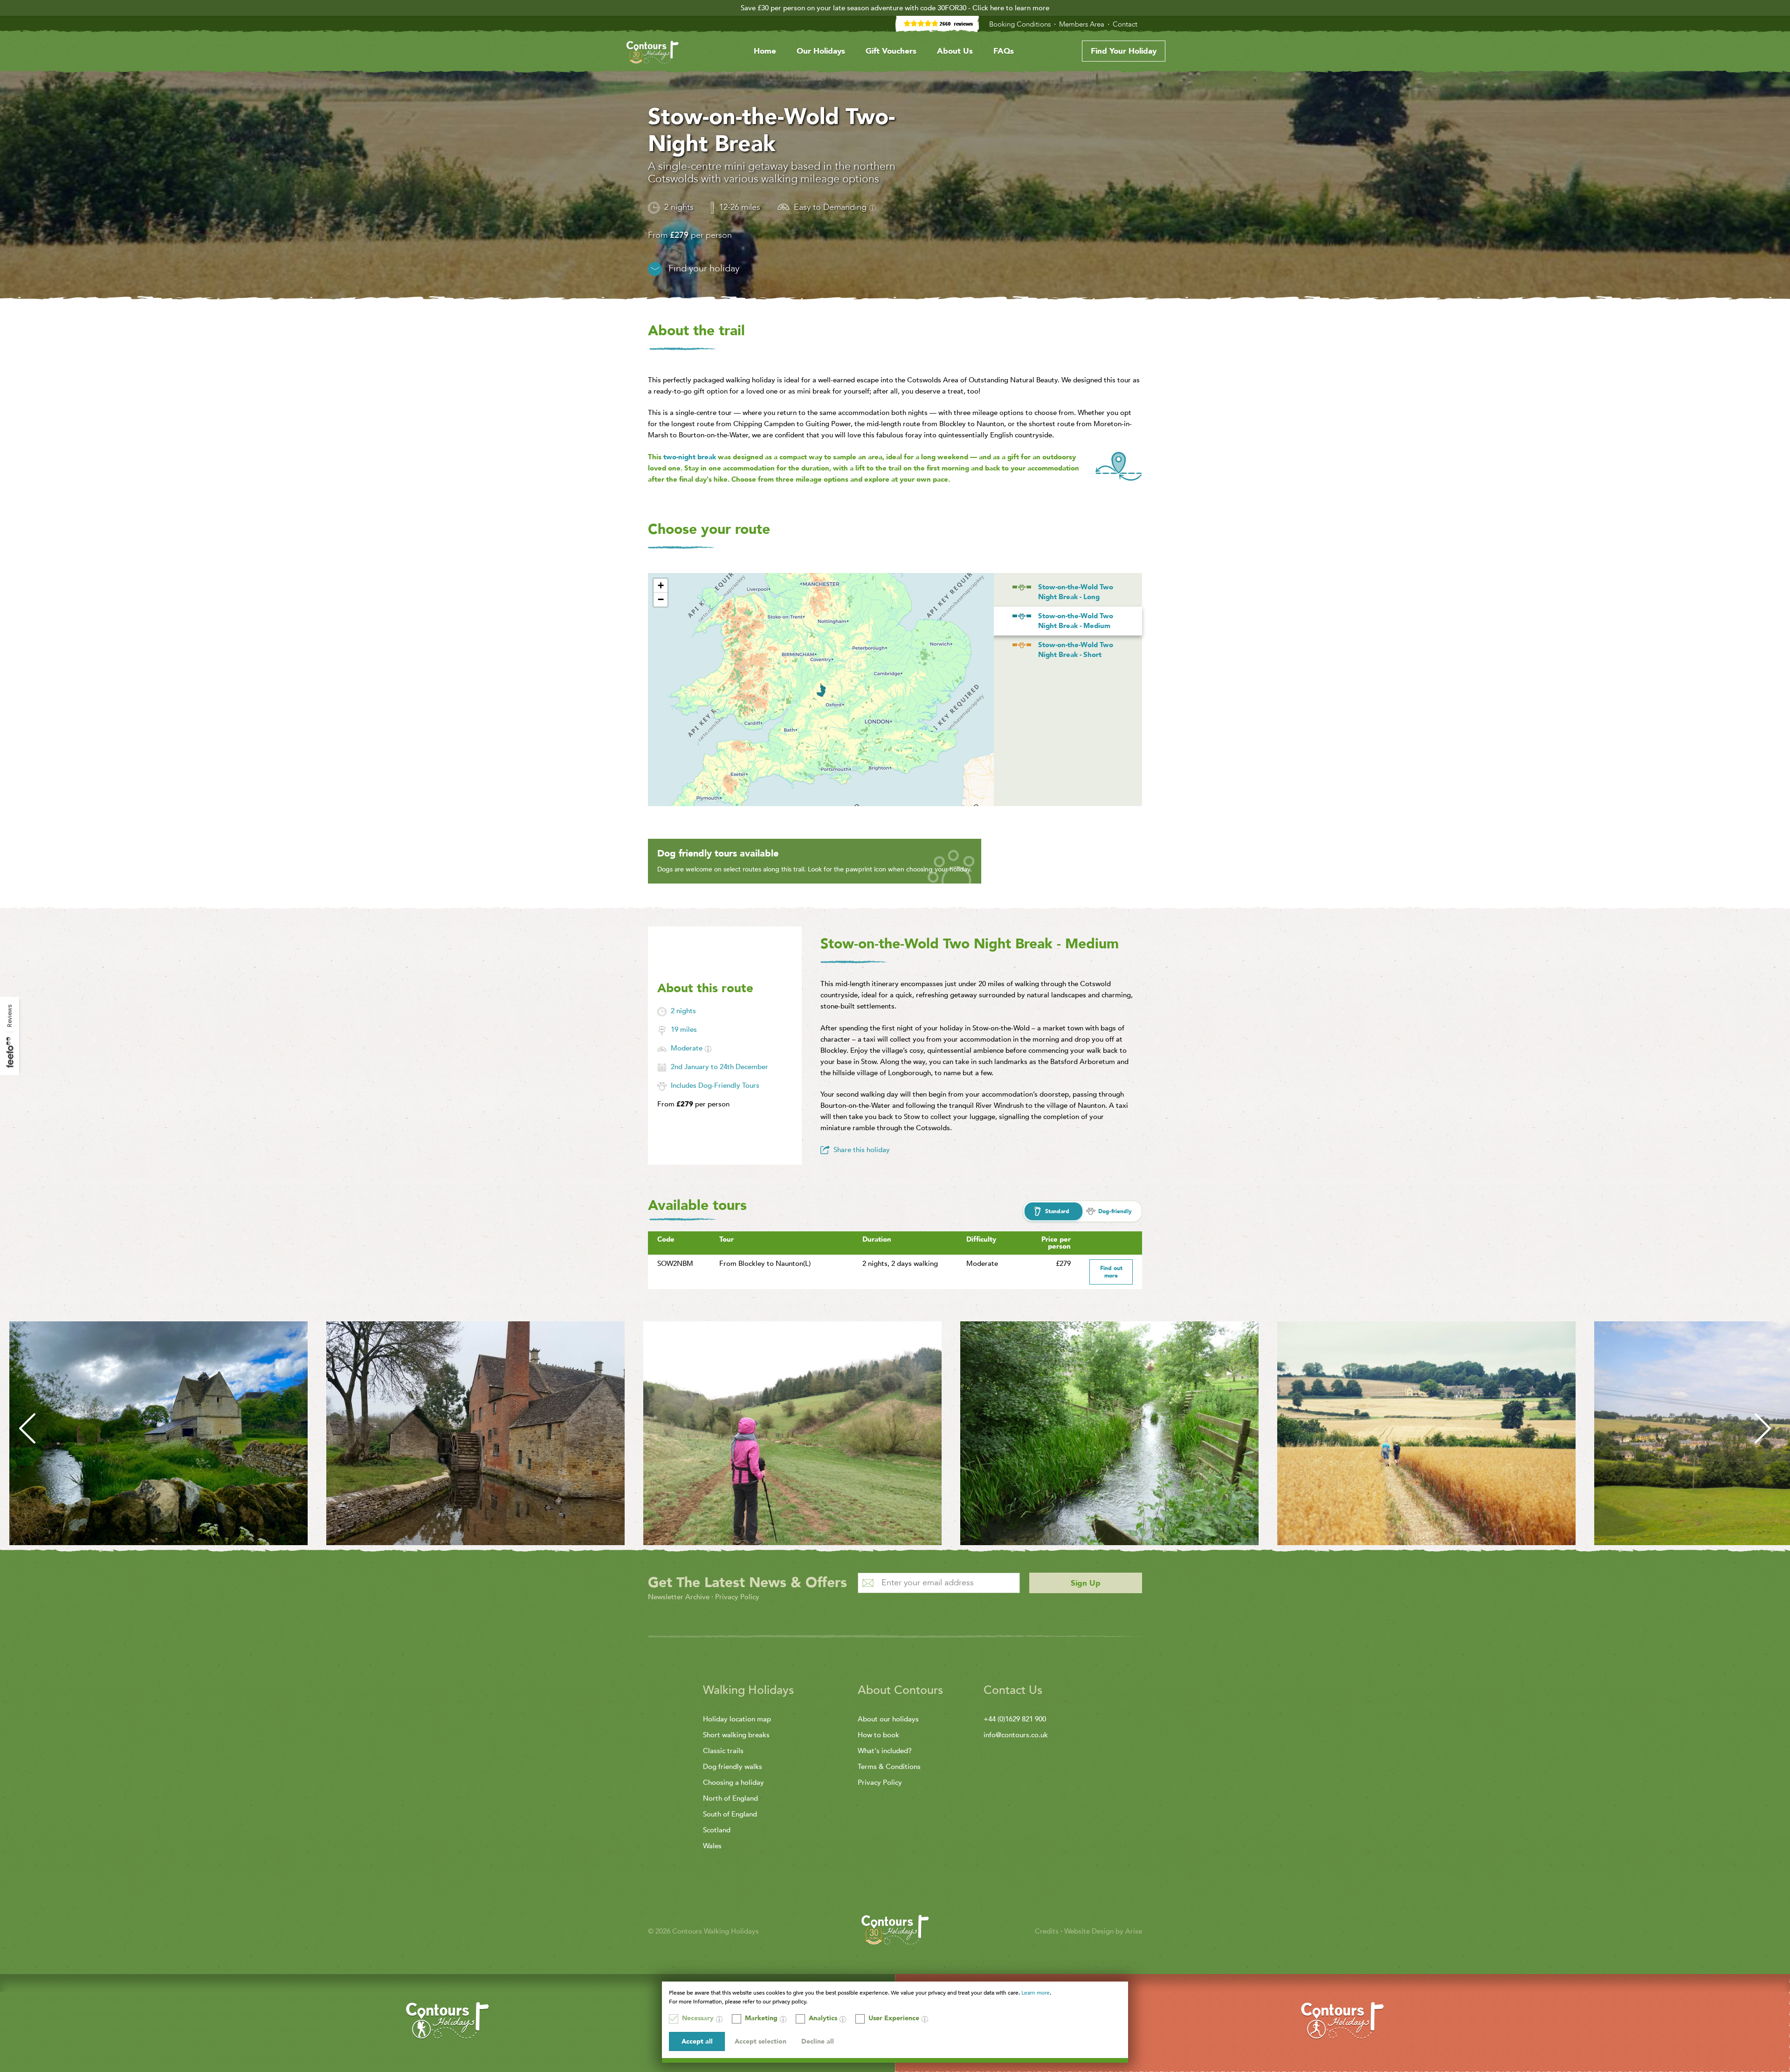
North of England (730, 1798)
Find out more (1111, 1272)
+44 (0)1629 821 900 (1015, 1719)
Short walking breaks (736, 1735)
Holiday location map (737, 1719)
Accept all (697, 2041)
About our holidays (888, 1719)
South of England (730, 1814)
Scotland (717, 1830)
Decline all (818, 2041)
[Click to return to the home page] (653, 54)
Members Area (1083, 24)
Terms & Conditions (889, 1767)
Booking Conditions (1021, 24)
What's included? (885, 1751)
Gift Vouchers (891, 51)
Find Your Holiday (1124, 51)
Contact (1126, 24)
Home (765, 51)
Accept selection (761, 2041)
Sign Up (1086, 1583)
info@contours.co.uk (1016, 1735)
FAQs (1004, 51)
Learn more (1036, 1993)
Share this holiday (862, 1150)
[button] (661, 586)
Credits (1048, 1931)
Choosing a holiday (733, 1782)
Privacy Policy (737, 1597)
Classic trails (723, 1751)
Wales (712, 1846)
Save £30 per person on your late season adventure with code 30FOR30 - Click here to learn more (895, 8)
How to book (878, 1735)
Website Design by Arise (1103, 1931)
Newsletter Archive (679, 1597)
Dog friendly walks (733, 1767)
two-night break (690, 457)
